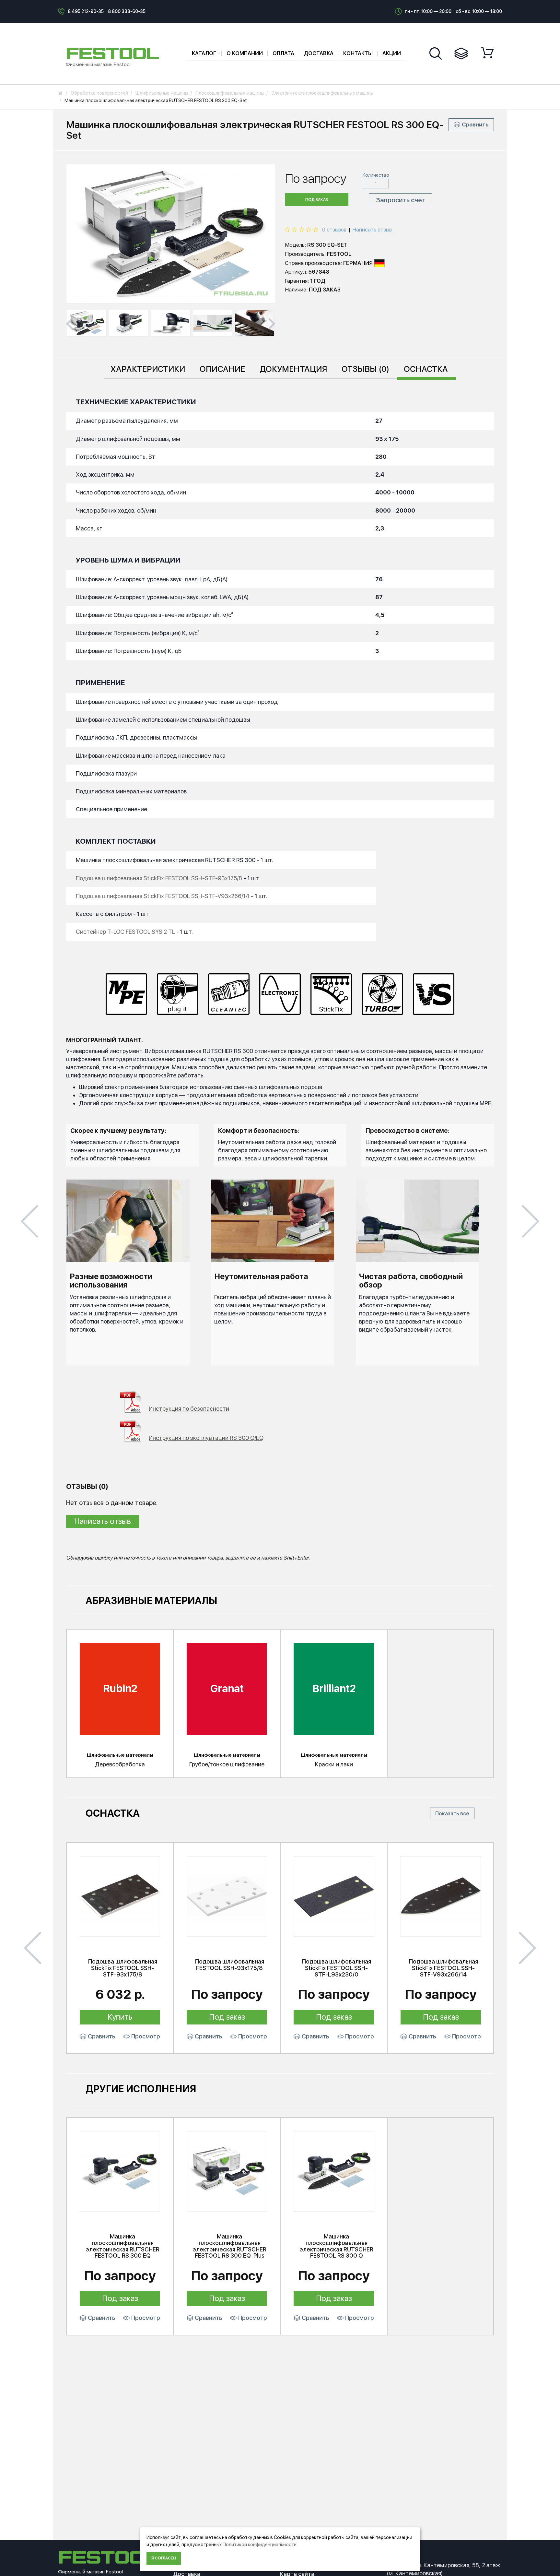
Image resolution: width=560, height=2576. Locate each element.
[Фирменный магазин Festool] (114, 53)
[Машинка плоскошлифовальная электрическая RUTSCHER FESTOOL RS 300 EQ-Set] (87, 323)
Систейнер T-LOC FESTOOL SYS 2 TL (125, 932)
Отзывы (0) (365, 369)
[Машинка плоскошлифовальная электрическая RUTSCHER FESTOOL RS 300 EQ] (120, 2171)
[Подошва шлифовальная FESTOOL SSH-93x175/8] (227, 1896)
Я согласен (164, 2558)
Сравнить (475, 125)
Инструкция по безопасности (189, 1409)
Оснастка (426, 369)
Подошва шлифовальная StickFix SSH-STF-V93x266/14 (443, 1968)
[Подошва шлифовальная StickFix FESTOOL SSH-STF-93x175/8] (120, 1896)
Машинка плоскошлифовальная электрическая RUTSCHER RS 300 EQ (123, 2246)
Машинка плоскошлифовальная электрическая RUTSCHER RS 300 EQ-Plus (230, 2246)
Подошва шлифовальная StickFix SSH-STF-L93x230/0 (337, 1968)
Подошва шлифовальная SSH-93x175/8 (230, 1965)
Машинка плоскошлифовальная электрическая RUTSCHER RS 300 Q (337, 2246)
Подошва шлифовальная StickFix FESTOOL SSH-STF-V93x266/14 (163, 896)
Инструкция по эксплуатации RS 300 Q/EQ (206, 1438)
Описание (222, 369)
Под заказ (317, 200)
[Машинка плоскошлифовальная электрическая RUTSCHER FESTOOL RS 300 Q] (334, 2171)
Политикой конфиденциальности (260, 2545)
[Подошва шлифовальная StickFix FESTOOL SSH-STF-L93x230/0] (334, 1896)
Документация (293, 369)
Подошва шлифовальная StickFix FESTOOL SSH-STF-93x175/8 (159, 878)
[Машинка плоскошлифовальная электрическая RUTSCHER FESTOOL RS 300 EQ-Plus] (227, 2171)
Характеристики (148, 369)
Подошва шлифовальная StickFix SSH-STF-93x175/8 (123, 1968)
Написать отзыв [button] (103, 1521)
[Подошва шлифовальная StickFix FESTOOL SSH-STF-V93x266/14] (441, 1896)
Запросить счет (401, 200)
